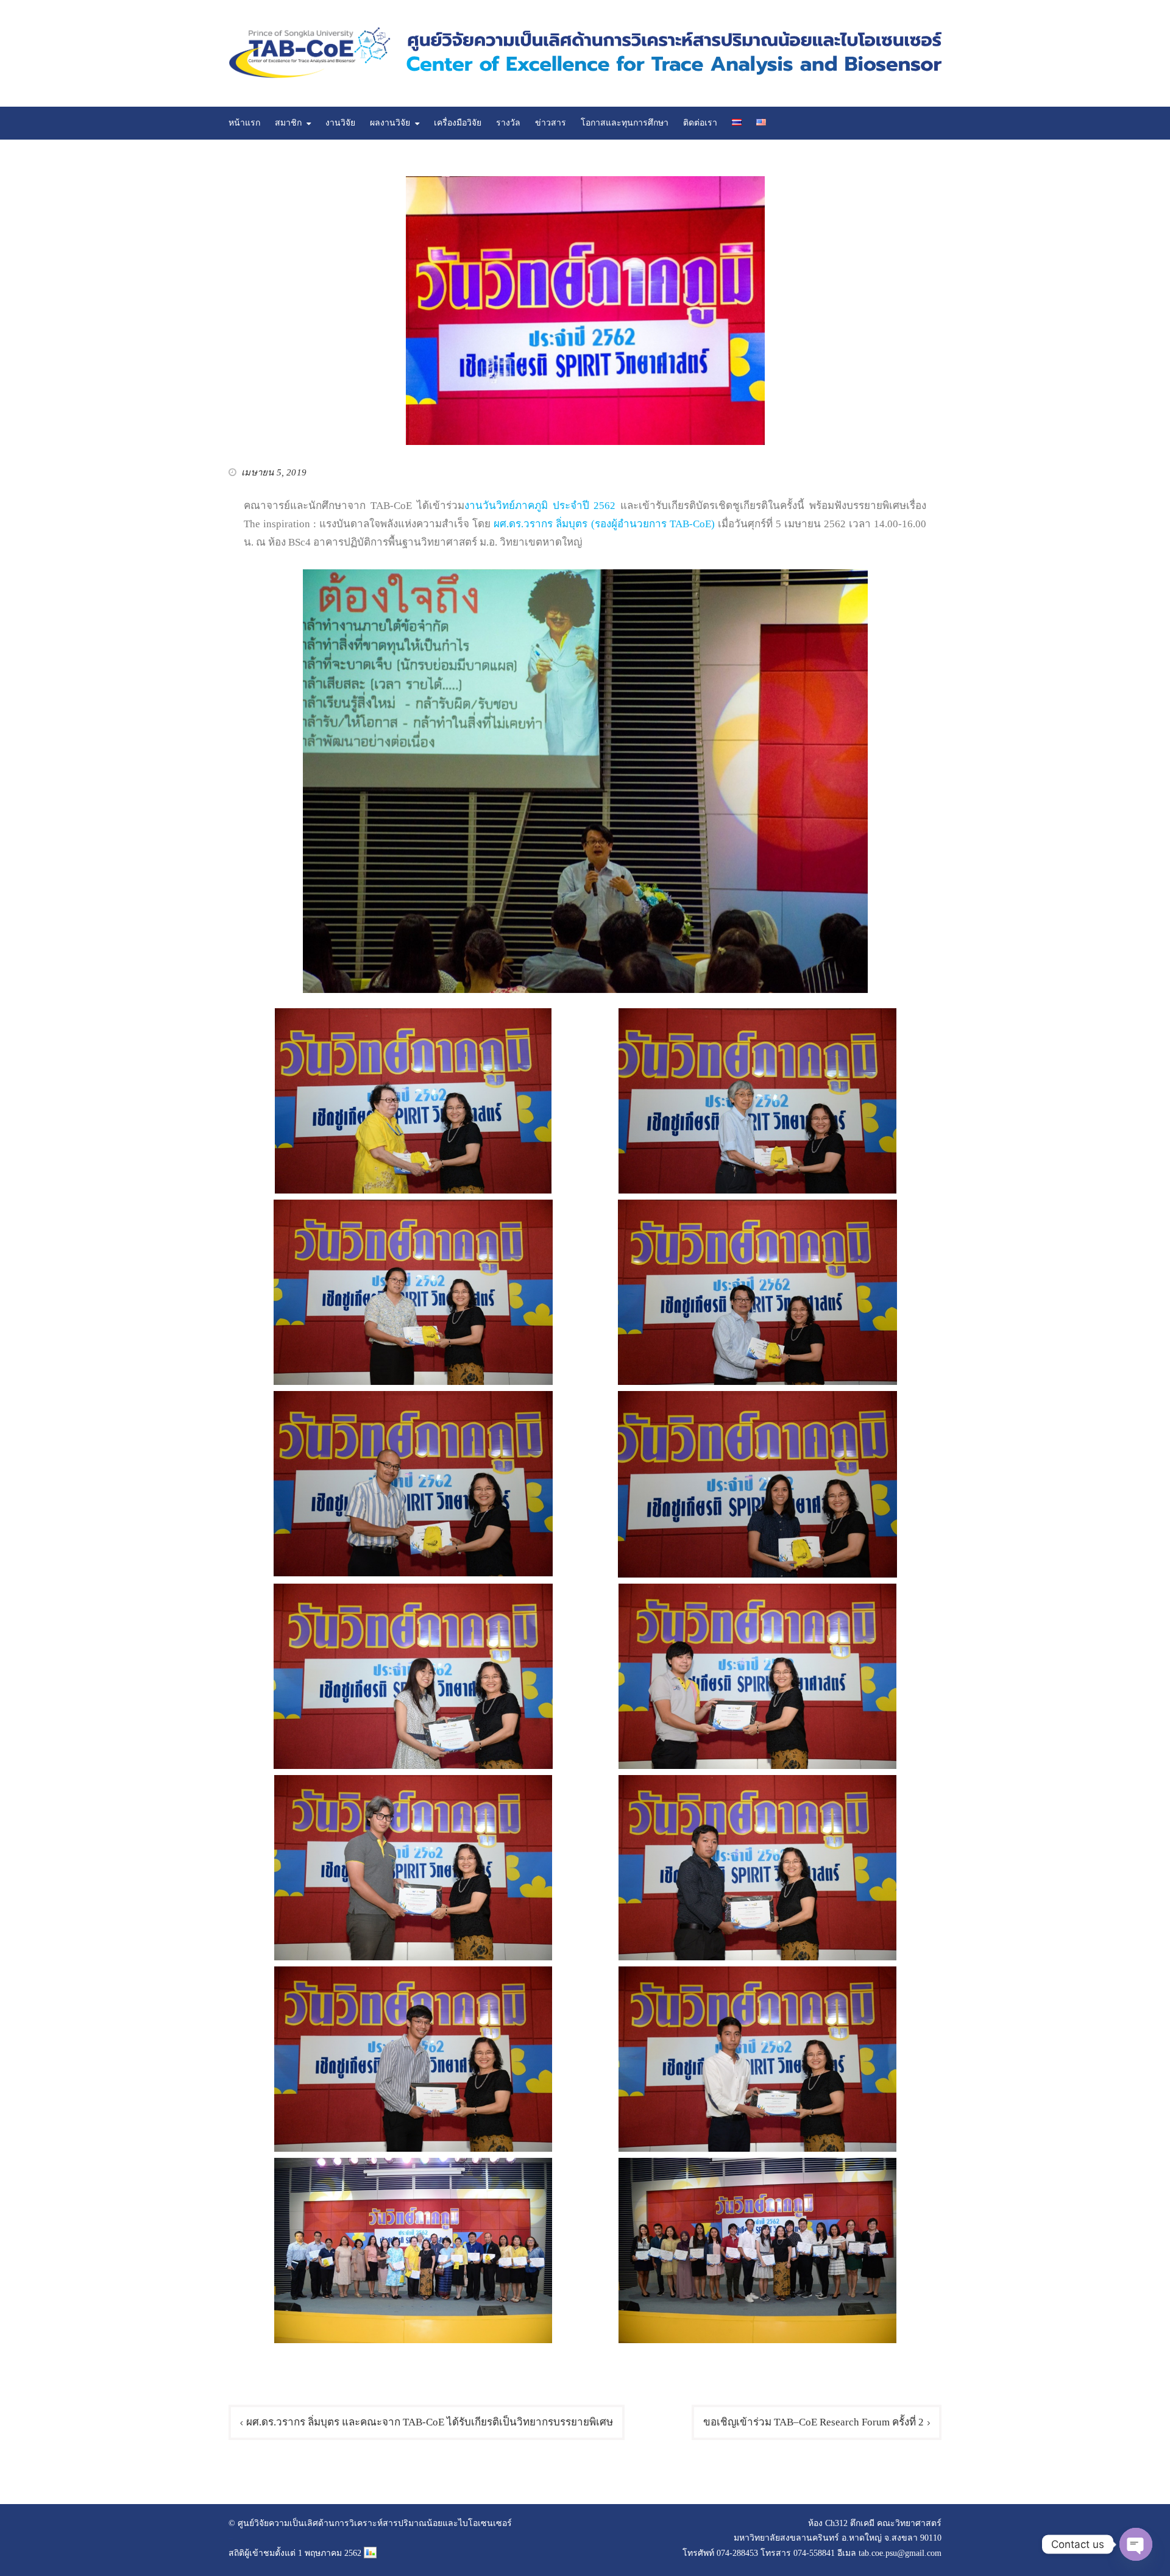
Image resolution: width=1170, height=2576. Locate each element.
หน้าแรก (244, 123)
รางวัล (508, 123)
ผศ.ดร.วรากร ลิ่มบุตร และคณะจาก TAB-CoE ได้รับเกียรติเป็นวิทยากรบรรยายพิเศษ (430, 2422)
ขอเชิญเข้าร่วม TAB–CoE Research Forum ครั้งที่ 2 (814, 2422)
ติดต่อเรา (700, 123)
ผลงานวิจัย (390, 123)
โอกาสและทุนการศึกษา (625, 123)
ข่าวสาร (551, 123)
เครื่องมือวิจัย (458, 123)
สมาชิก (288, 123)
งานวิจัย (340, 123)
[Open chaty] (1136, 2544)
